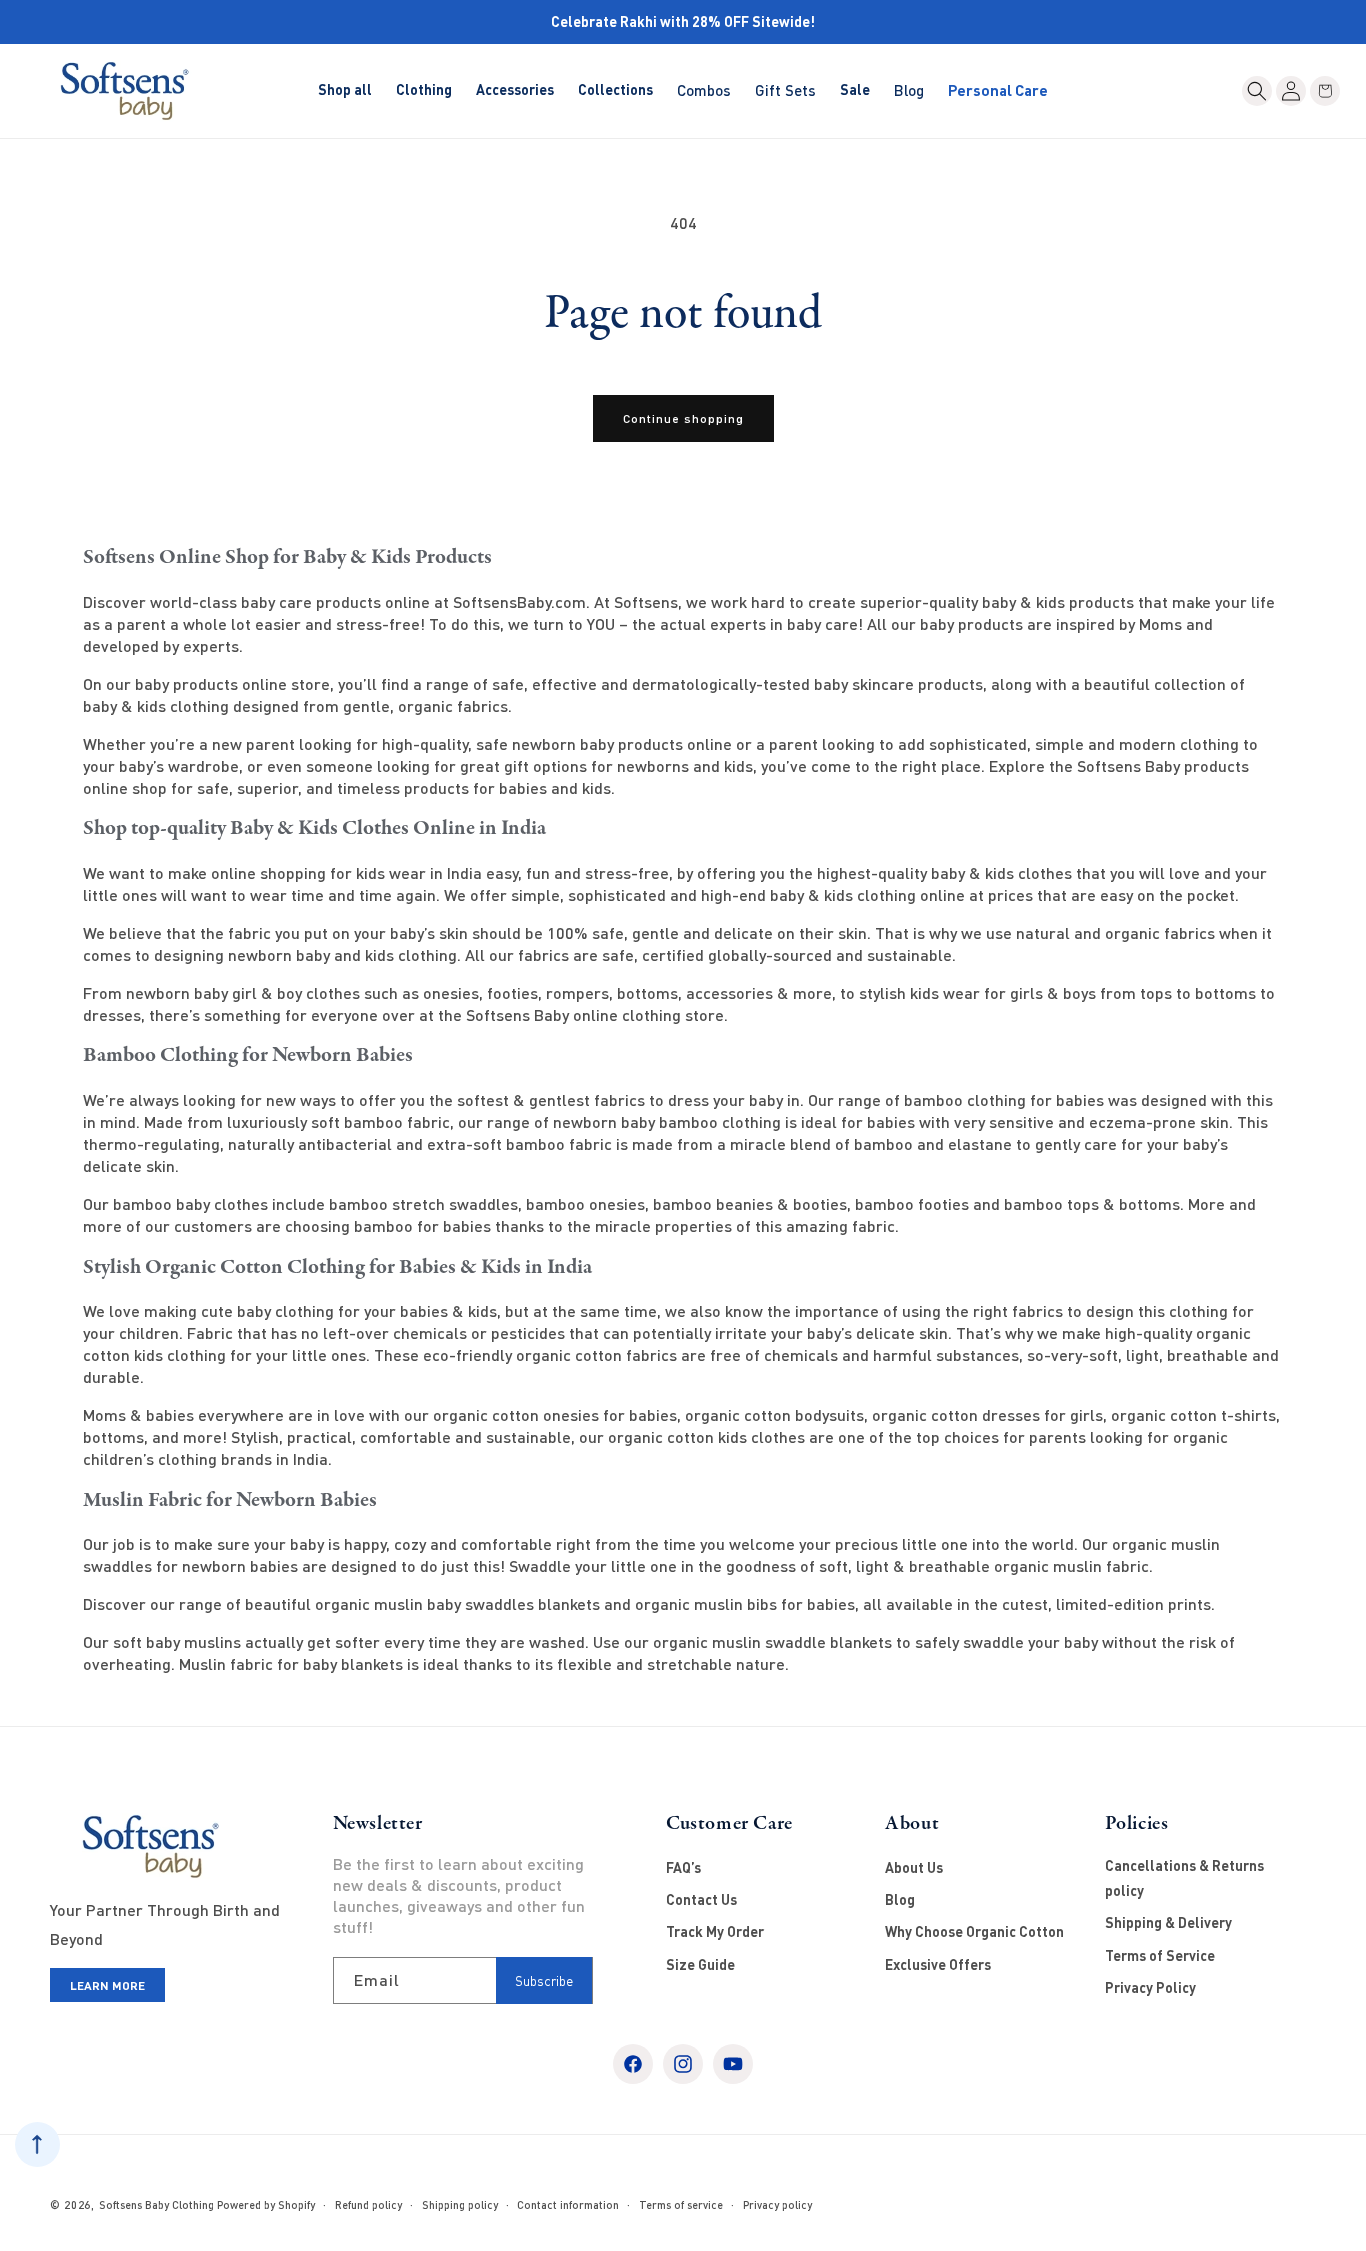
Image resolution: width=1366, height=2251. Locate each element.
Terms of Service (1160, 1955)
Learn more (107, 1985)
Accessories (515, 89)
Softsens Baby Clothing (156, 2204)
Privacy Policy (1150, 1987)
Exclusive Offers (938, 1964)
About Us (914, 1867)
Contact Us (701, 1899)
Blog (900, 1899)
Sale (855, 89)
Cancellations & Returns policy (1184, 1878)
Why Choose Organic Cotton (974, 1931)
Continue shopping (683, 418)
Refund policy (368, 2204)
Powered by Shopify (266, 2204)
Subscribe (544, 1981)
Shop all (345, 89)
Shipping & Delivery (1168, 1922)
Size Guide (700, 1964)
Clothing (424, 89)
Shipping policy (460, 2204)
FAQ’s (683, 1867)
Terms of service (681, 2204)
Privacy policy (777, 2204)
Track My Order (715, 1931)
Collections (615, 89)
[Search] (1257, 91)
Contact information (568, 2204)
